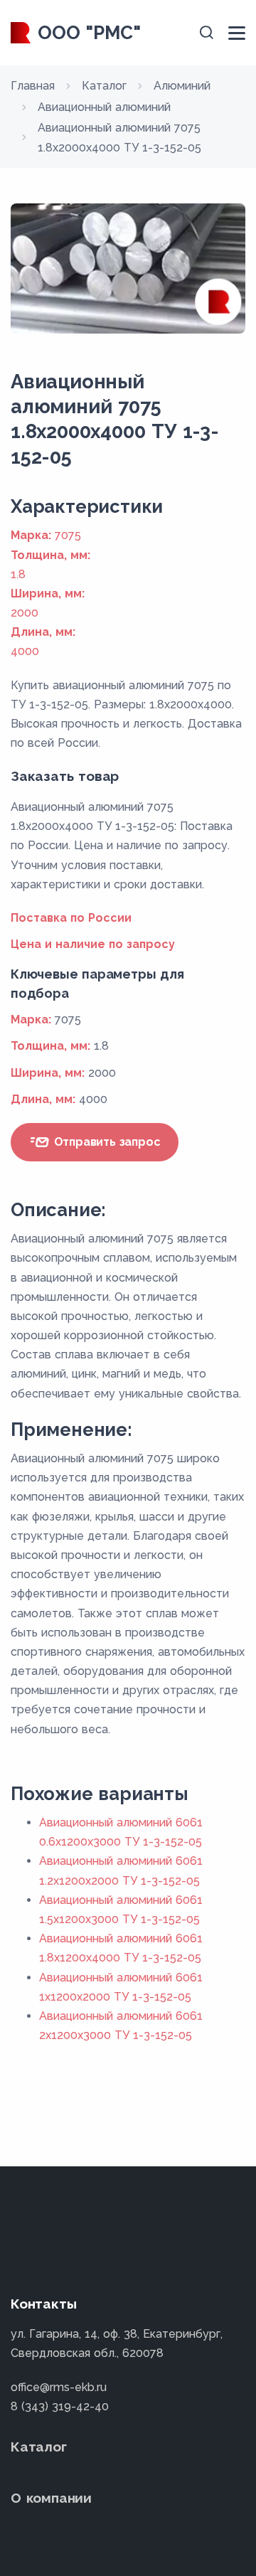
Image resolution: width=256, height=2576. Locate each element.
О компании (51, 2498)
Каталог (39, 2447)
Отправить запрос (106, 1142)
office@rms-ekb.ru (59, 2387)
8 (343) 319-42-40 (60, 2406)
